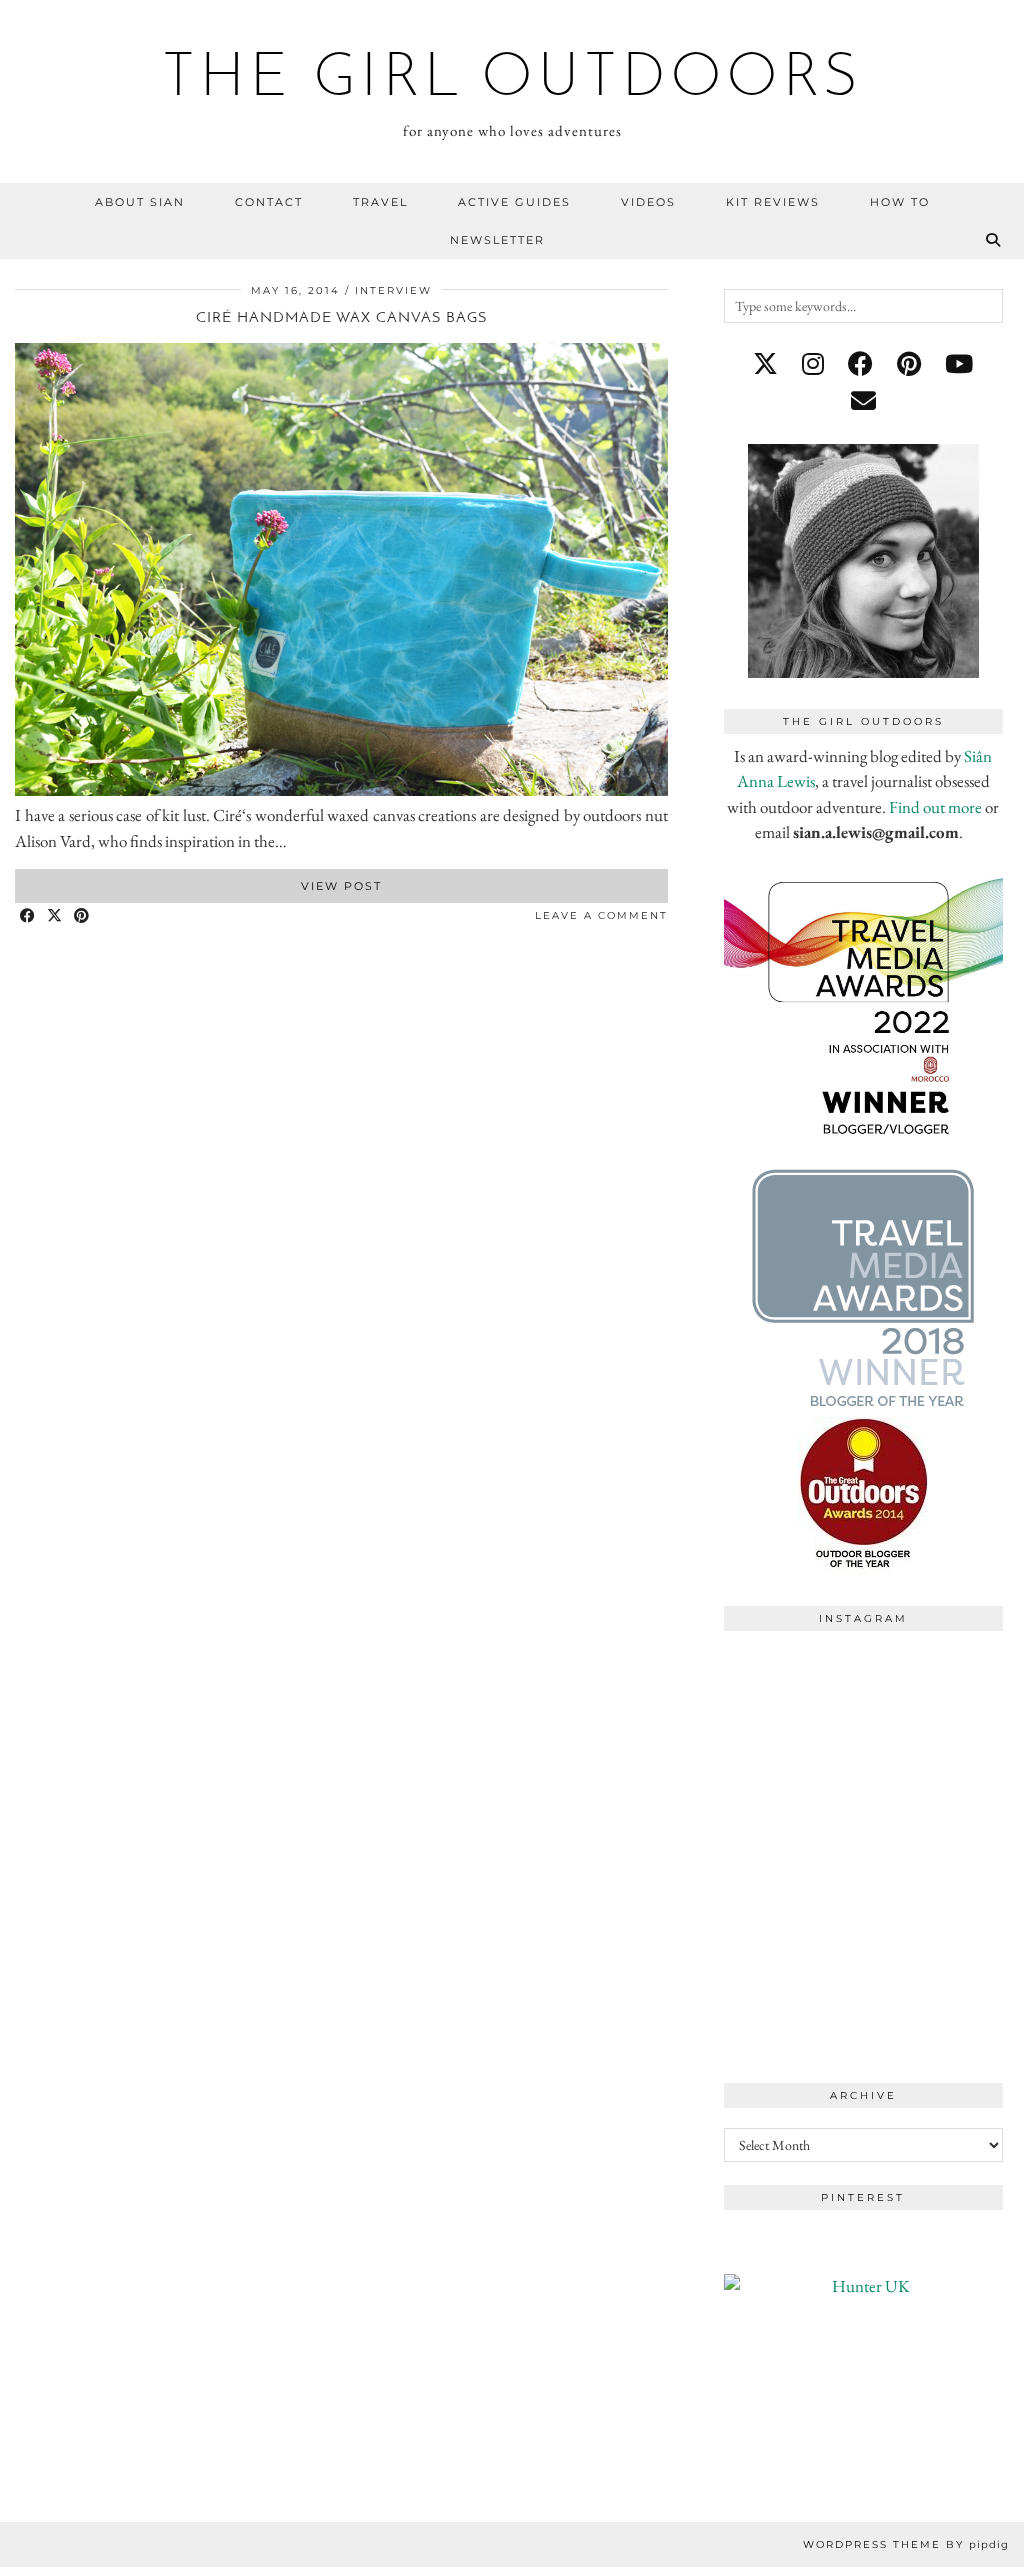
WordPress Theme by (906, 2544)
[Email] (863, 401)
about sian (140, 202)
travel (380, 202)
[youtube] (959, 364)
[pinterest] (909, 364)
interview (393, 290)
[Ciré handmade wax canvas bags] (341, 790)
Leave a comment (601, 915)
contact (269, 202)
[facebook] (860, 364)
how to (900, 202)
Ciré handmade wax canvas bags (341, 318)
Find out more (935, 807)
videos (648, 202)
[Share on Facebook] (28, 916)
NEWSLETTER (497, 240)
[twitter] (765, 364)
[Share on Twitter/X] (55, 916)
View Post (341, 886)
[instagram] (813, 364)
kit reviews (773, 202)
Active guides (514, 202)
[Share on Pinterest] (82, 916)
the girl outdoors (512, 80)
